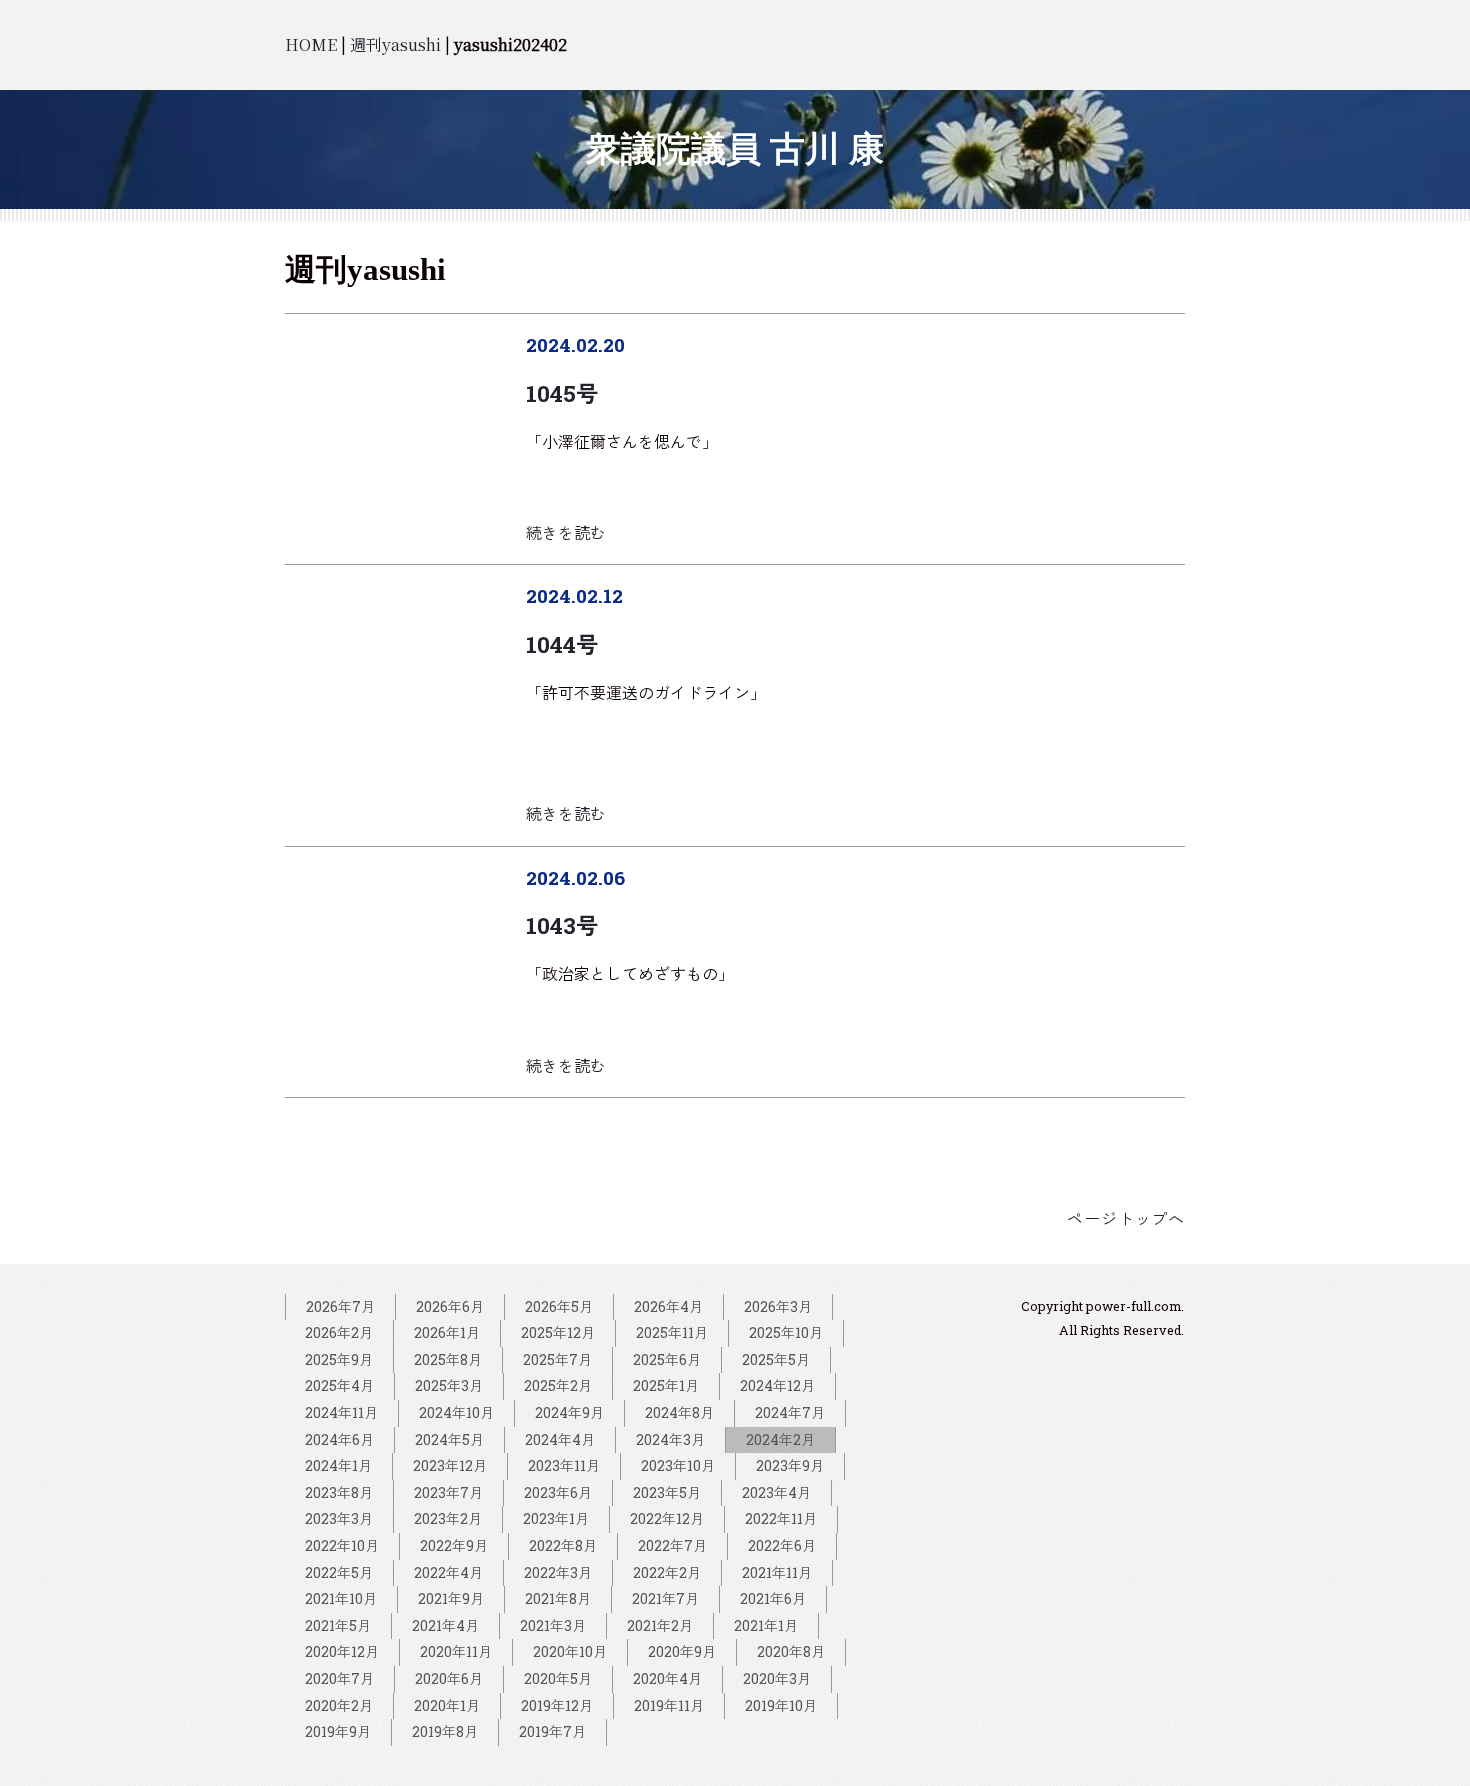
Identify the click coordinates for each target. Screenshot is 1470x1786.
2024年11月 (341, 1412)
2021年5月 (338, 1625)
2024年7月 (790, 1412)
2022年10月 (342, 1545)
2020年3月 (777, 1678)
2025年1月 (666, 1385)
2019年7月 (552, 1731)
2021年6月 (773, 1598)
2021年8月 (558, 1598)
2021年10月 (341, 1598)
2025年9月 (339, 1359)
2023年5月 (667, 1492)
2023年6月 (558, 1492)
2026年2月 (339, 1332)
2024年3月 (670, 1439)
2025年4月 (339, 1385)
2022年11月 (781, 1518)
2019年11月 (669, 1705)
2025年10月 (786, 1332)
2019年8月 (445, 1731)
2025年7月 (557, 1359)
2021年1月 (766, 1625)
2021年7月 (665, 1598)
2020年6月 (449, 1678)
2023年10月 (678, 1465)
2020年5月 (558, 1678)
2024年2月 (780, 1439)
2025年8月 (448, 1359)
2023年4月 (776, 1492)
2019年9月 (338, 1731)
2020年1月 (447, 1705)
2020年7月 (339, 1678)
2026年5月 (559, 1306)
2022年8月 (563, 1545)
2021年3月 (553, 1625)
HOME (311, 44)
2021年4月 (445, 1625)
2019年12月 (557, 1705)
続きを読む (566, 532)
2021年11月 (777, 1572)
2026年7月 (340, 1306)
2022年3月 (558, 1572)
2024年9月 (569, 1412)
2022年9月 (454, 1545)
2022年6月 (782, 1545)
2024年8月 (679, 1412)
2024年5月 (449, 1439)
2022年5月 (339, 1572)
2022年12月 (667, 1518)
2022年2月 (667, 1572)
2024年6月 (339, 1439)
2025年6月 (667, 1359)
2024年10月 (456, 1412)
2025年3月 (449, 1385)
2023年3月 (339, 1518)
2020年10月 (570, 1651)
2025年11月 (672, 1332)
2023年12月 (450, 1465)
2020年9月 (682, 1651)
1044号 (562, 644)
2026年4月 (668, 1306)
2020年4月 (667, 1678)
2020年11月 (456, 1651)
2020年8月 (791, 1651)
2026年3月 (778, 1306)
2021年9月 (451, 1598)
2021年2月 (660, 1625)
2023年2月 (448, 1518)
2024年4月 (560, 1439)
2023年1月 (556, 1518)
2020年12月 (342, 1651)
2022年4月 (448, 1572)
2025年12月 (558, 1332)
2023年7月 (448, 1492)
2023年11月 (564, 1465)
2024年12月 (777, 1385)
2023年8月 (339, 1492)
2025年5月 (776, 1359)
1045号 (562, 393)
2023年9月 (790, 1465)
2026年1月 (447, 1332)
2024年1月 (338, 1465)
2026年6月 (450, 1306)
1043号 (562, 925)
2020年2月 (339, 1705)
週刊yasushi (395, 44)
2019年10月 (781, 1705)
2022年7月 (672, 1545)
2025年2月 (558, 1385)
